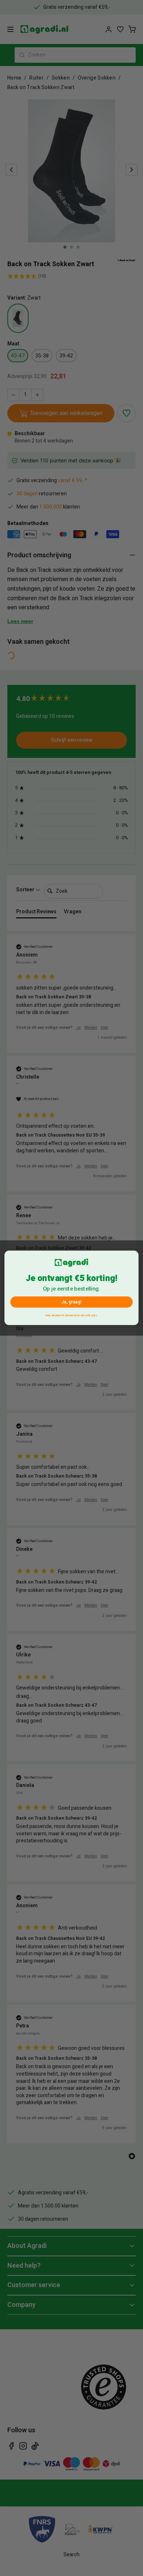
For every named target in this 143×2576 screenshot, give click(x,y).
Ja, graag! (71, 1302)
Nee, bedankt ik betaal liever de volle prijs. (71, 1315)
